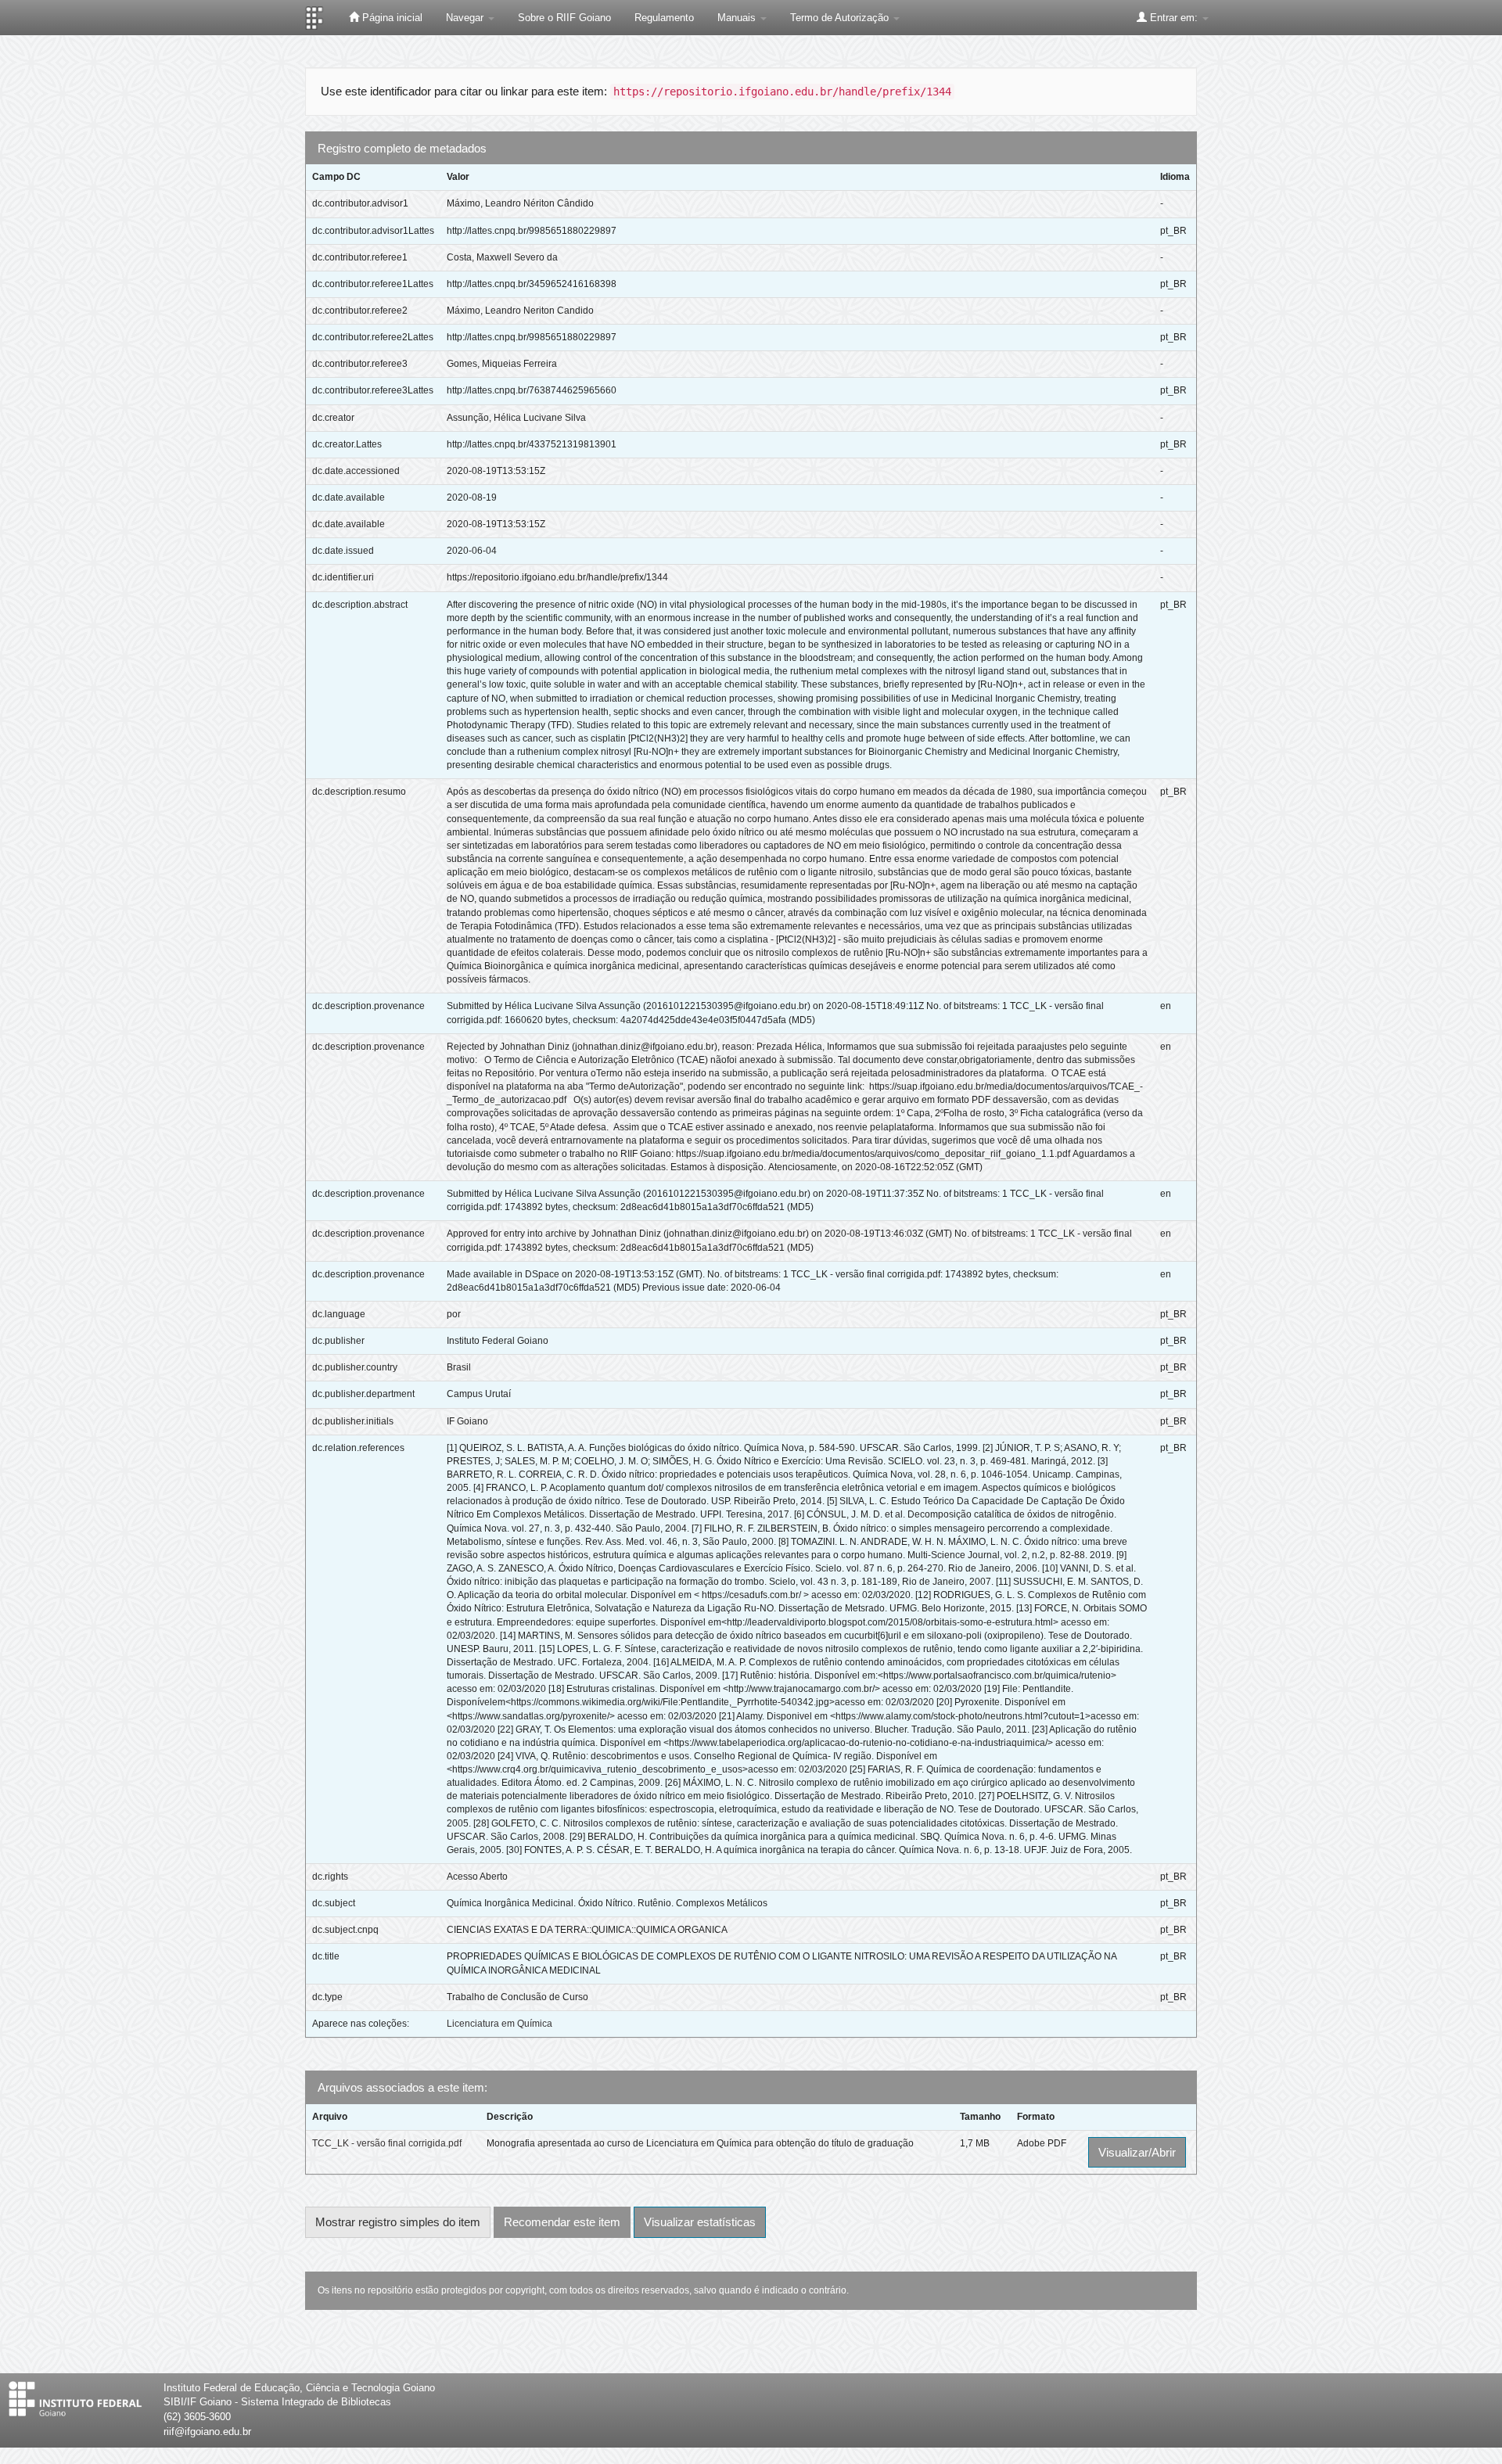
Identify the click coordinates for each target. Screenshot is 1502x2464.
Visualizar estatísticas (700, 2222)
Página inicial (391, 18)
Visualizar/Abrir (1137, 2152)
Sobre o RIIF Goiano (564, 18)
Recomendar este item (562, 2222)
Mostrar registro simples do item (398, 2222)
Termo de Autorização (841, 18)
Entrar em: (1174, 18)
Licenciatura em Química (499, 2024)
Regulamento (664, 18)
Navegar (466, 18)
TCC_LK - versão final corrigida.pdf (387, 2143)
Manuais (738, 18)
